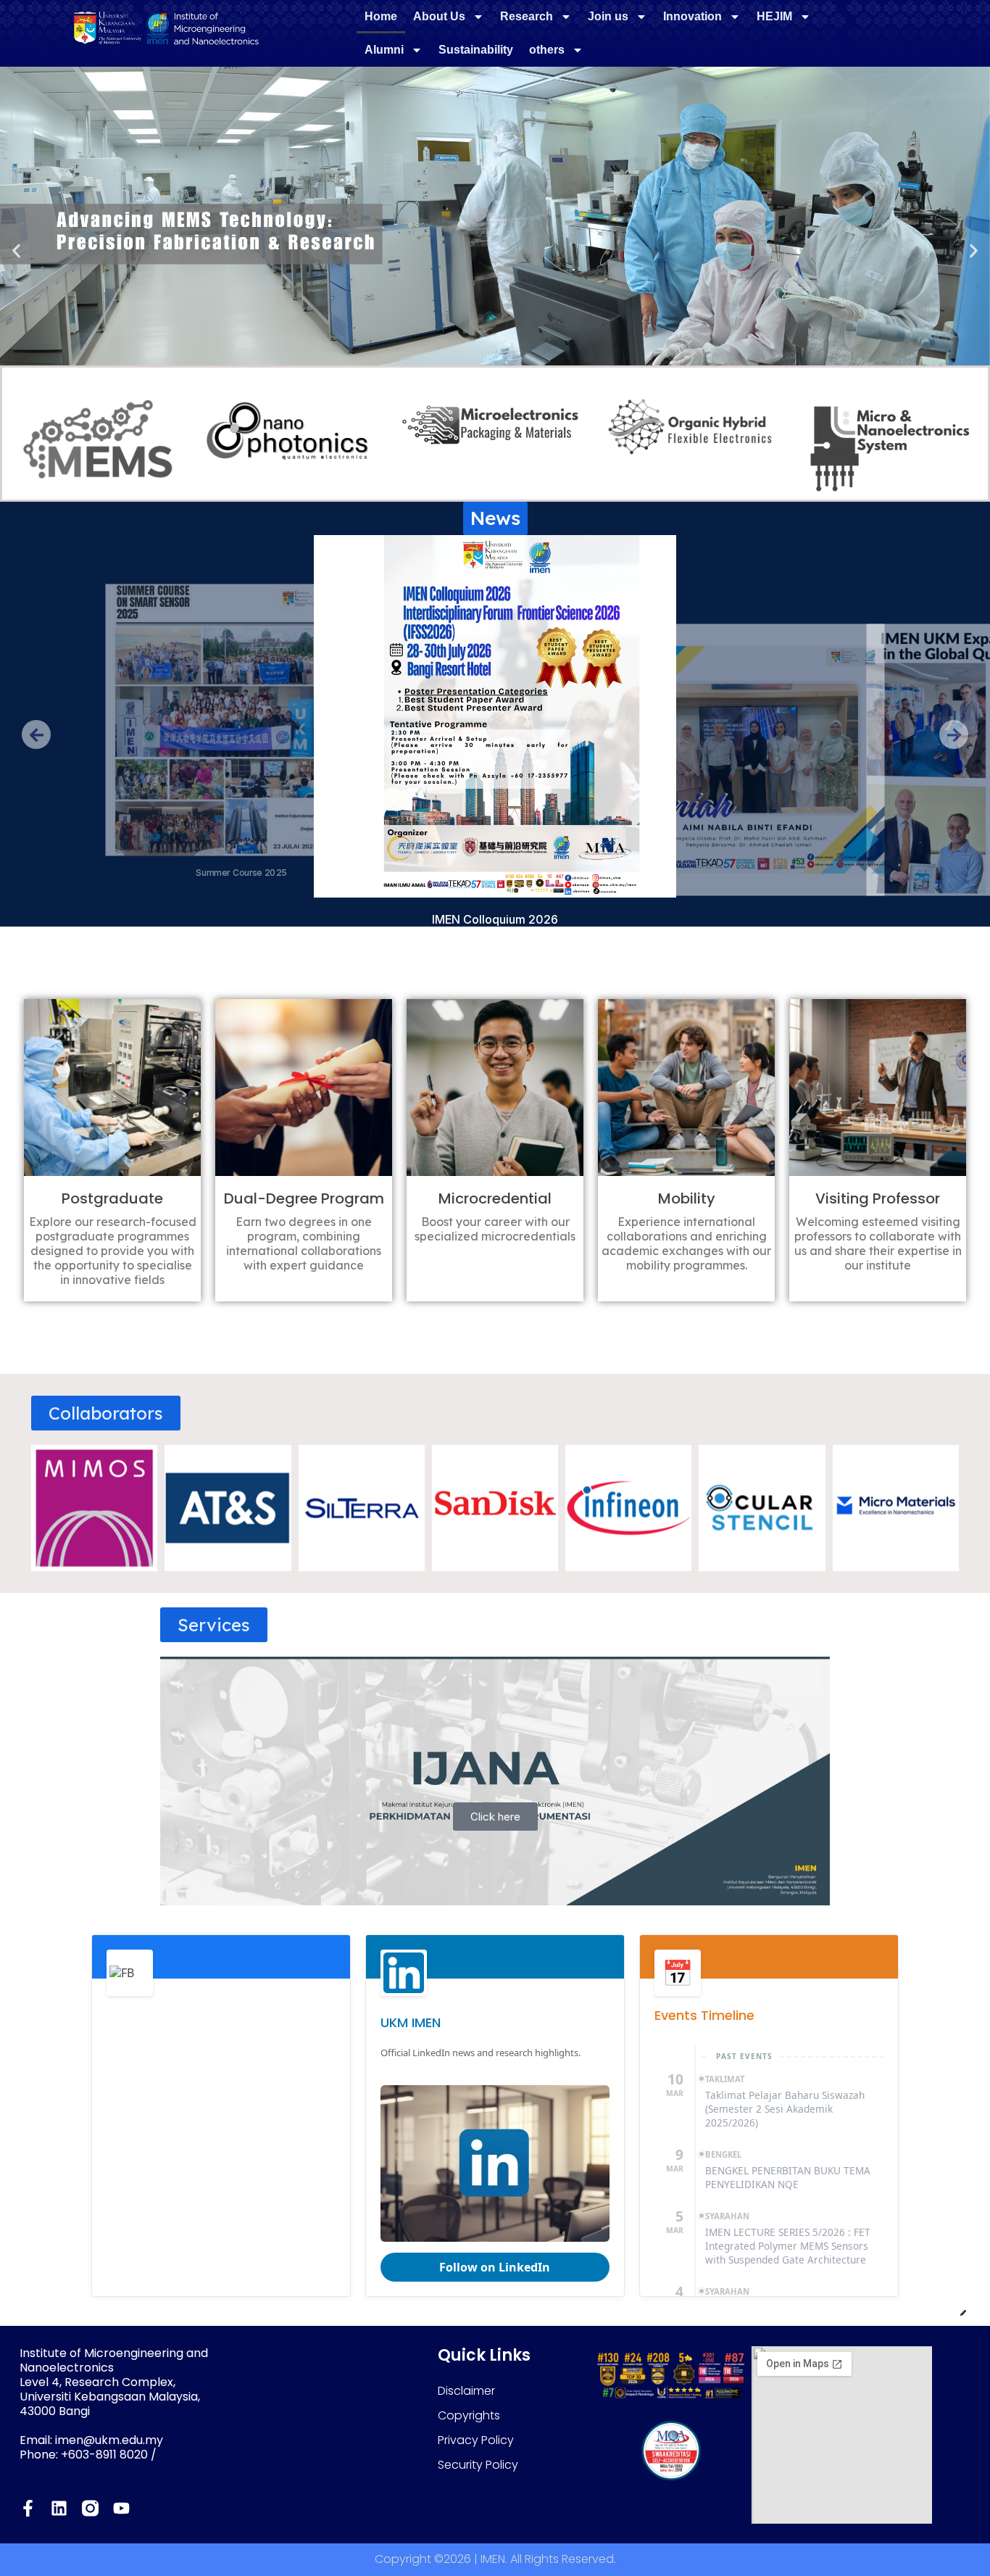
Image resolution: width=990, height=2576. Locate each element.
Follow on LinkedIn (495, 2267)
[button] (16, 250)
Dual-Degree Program (304, 1198)
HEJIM (774, 16)
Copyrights (469, 2415)
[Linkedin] (59, 2508)
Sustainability (476, 50)
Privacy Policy (476, 2440)
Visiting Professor (878, 1198)
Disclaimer (466, 2391)
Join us (608, 16)
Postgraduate (112, 1198)
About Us (439, 16)
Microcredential (495, 1198)
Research (527, 16)
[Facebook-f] (28, 2508)
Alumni (384, 50)
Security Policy (478, 2465)
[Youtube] (121, 2508)
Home (381, 16)
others (547, 50)
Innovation (692, 16)
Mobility (687, 1198)
